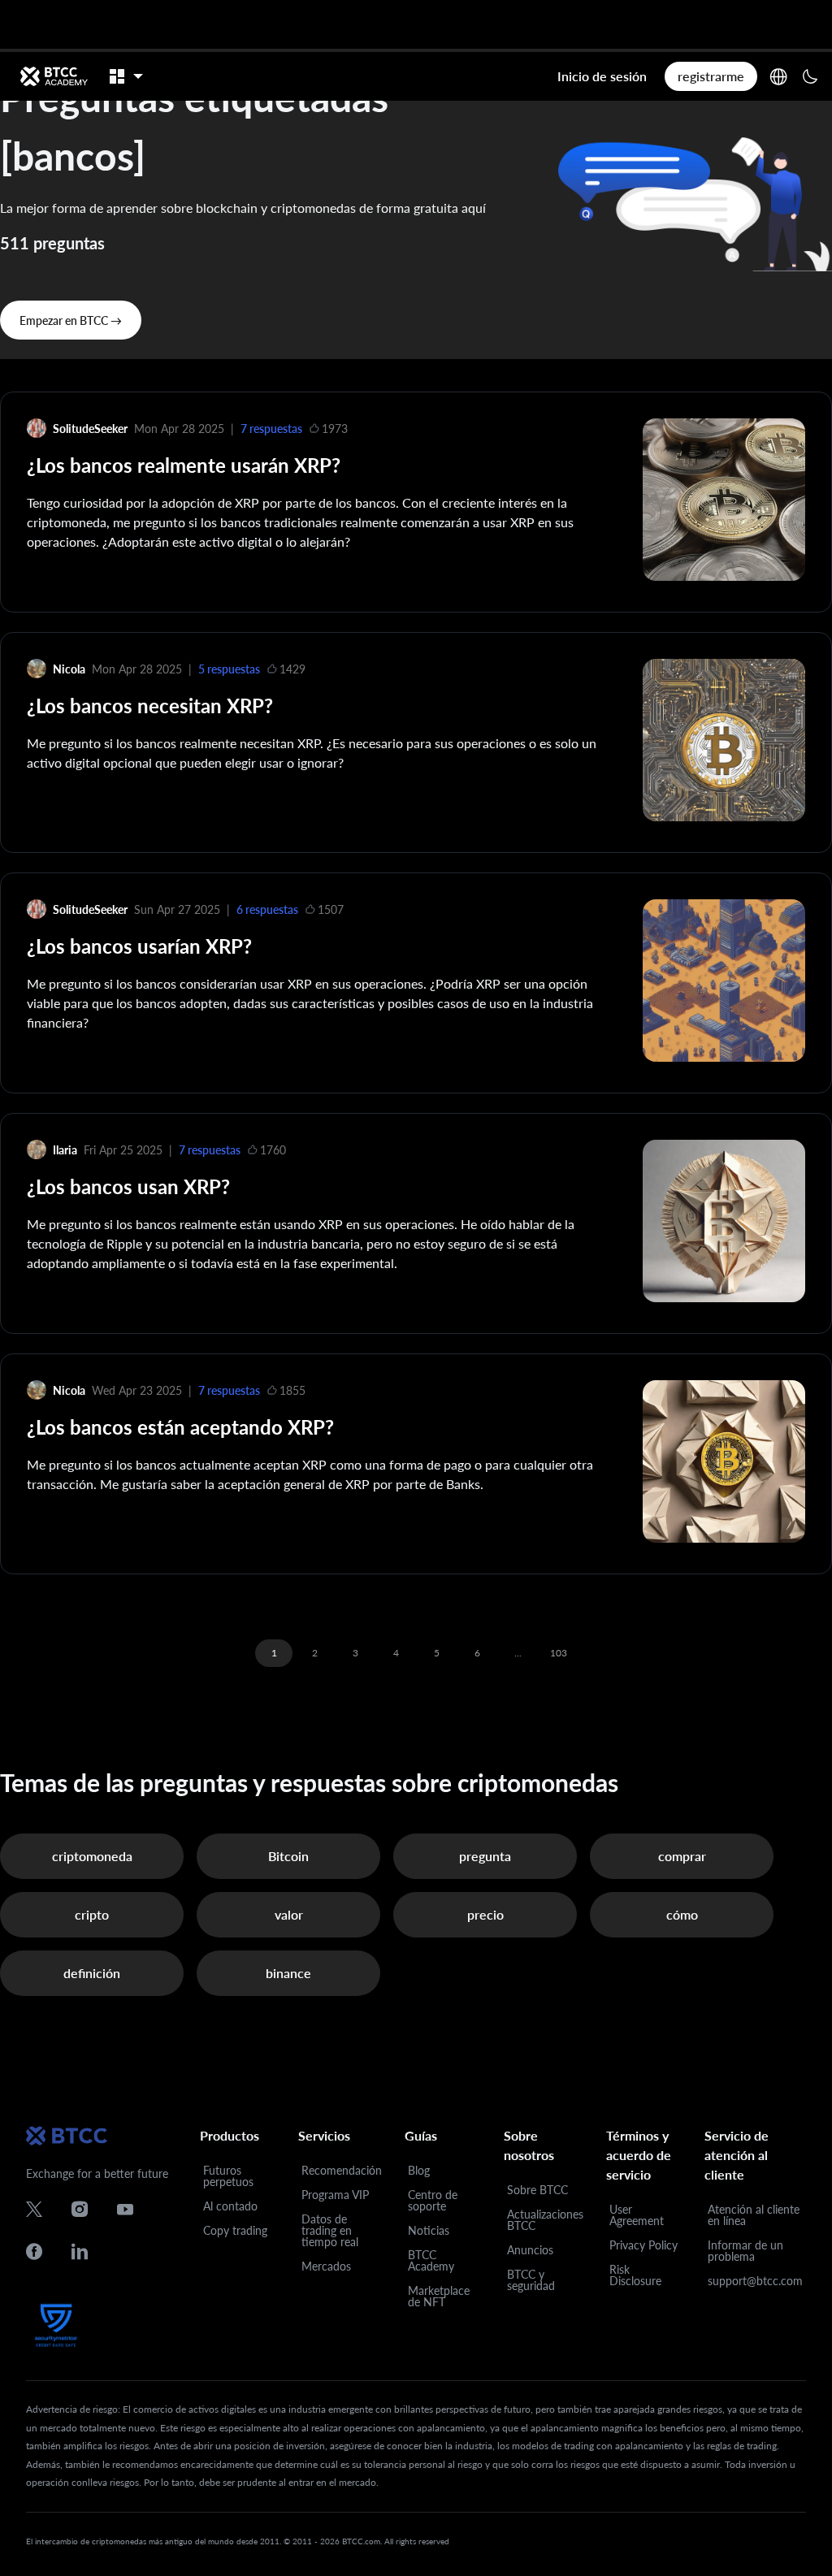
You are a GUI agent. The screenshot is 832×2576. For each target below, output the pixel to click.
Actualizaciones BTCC (545, 2220)
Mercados (326, 2266)
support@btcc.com (755, 2281)
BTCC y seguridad (531, 2280)
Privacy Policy (643, 2245)
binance (288, 1973)
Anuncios (530, 2250)
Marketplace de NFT (439, 2296)
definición (92, 1973)
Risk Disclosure (635, 2275)
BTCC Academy (431, 2260)
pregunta (485, 1856)
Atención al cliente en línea (754, 2215)
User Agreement (637, 2215)
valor (289, 1914)
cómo (682, 1914)
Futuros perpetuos (228, 2176)
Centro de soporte (433, 2200)
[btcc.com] (54, 76)
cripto (92, 1914)
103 (559, 1653)
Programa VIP (335, 2195)
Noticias (429, 2230)
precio (485, 1914)
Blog (419, 2170)
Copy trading (235, 2230)
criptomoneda (92, 1856)
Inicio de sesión (602, 76)
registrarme (711, 76)
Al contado (230, 2206)
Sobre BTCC (537, 2190)
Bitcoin (288, 1856)
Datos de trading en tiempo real (330, 2230)
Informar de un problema (745, 2251)
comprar (682, 1856)
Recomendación (342, 2170)
